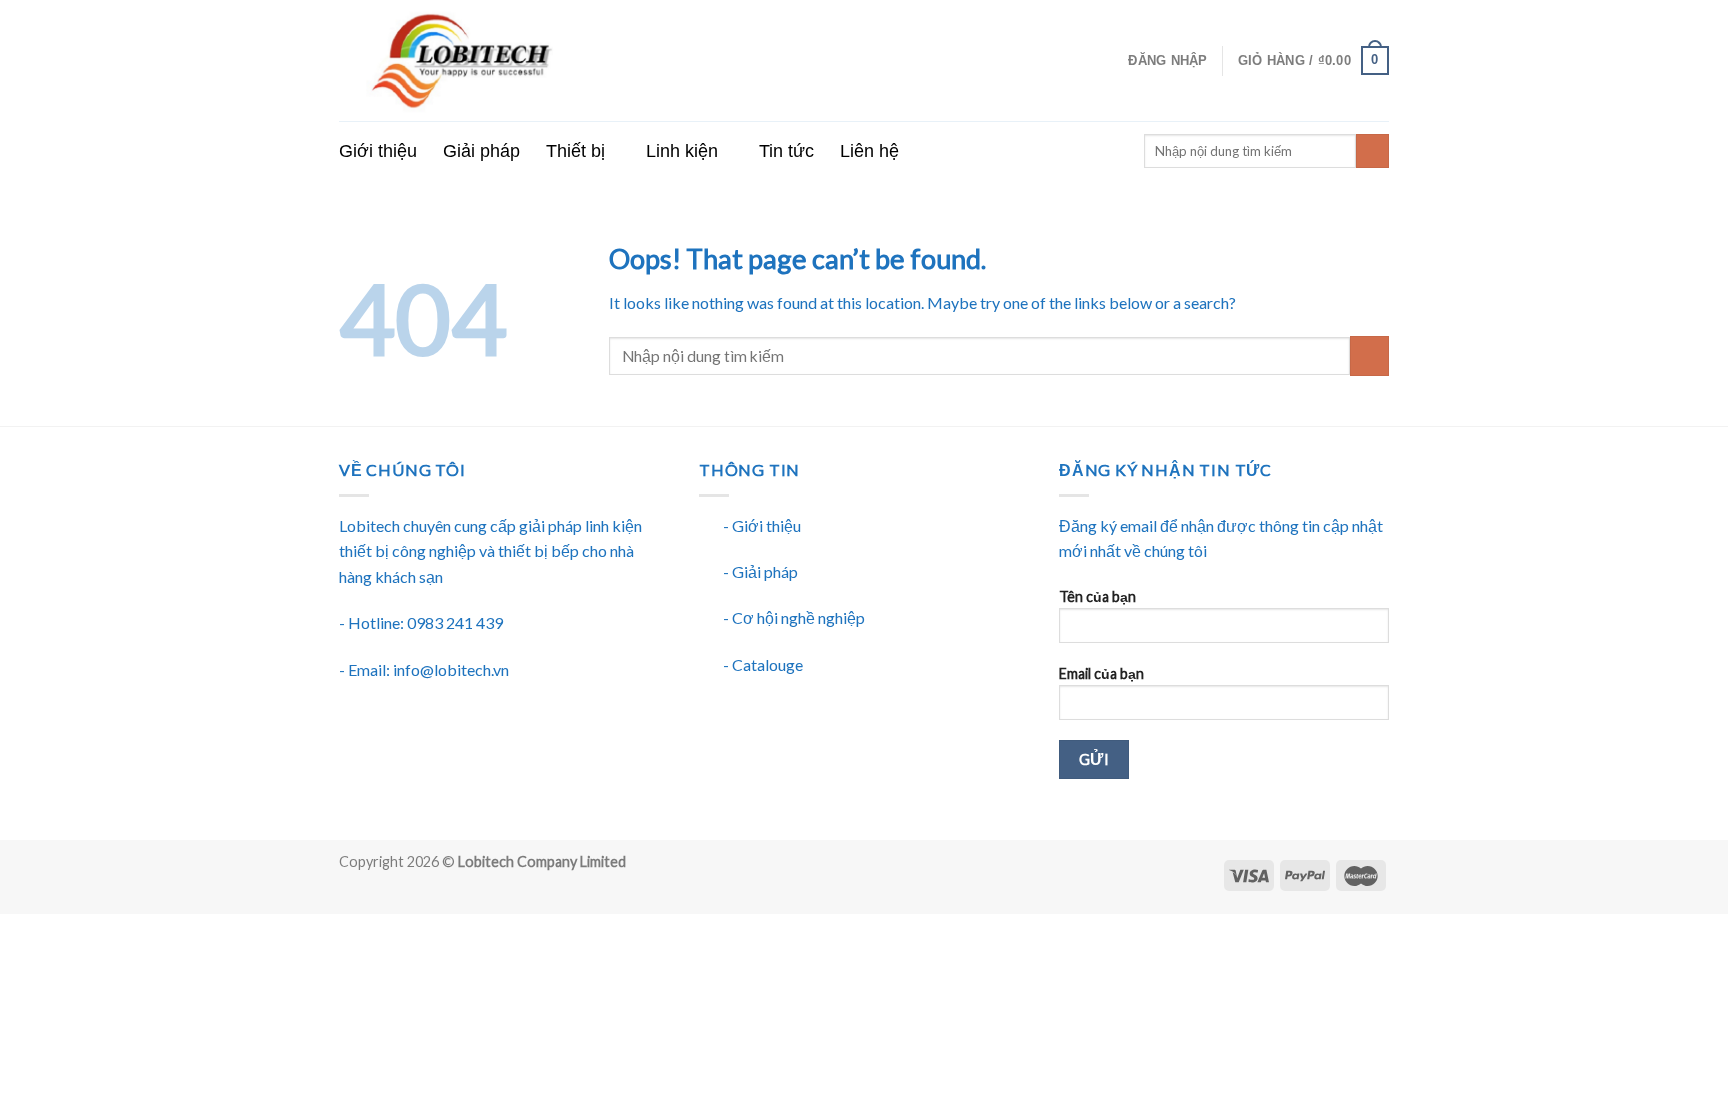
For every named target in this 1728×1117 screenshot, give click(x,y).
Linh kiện (682, 151)
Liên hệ (869, 151)
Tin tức (786, 151)
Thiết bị (575, 151)
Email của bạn (1101, 673)
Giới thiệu (378, 151)
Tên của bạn (1097, 596)
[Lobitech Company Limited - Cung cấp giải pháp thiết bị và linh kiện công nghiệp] (540, 60)
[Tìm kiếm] (1372, 151)
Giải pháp (481, 151)
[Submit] (1369, 355)
